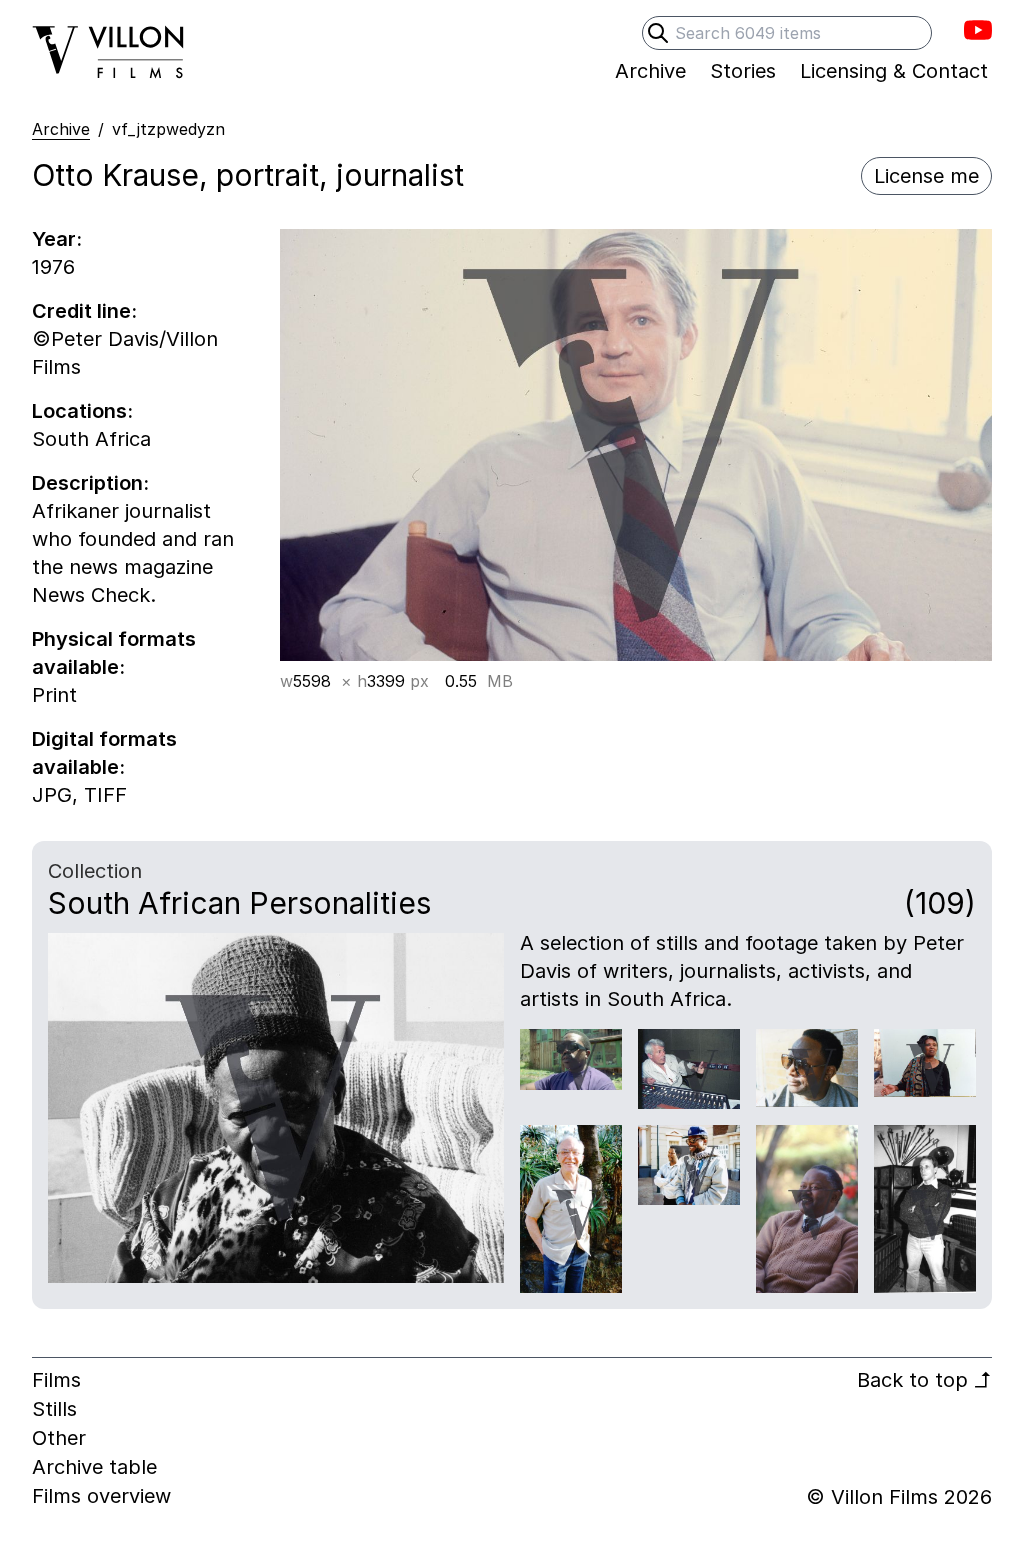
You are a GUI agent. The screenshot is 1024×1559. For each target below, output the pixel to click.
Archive (61, 129)
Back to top (924, 1380)
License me (926, 176)
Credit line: (84, 311)
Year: (57, 239)
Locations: (82, 411)
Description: (90, 483)
